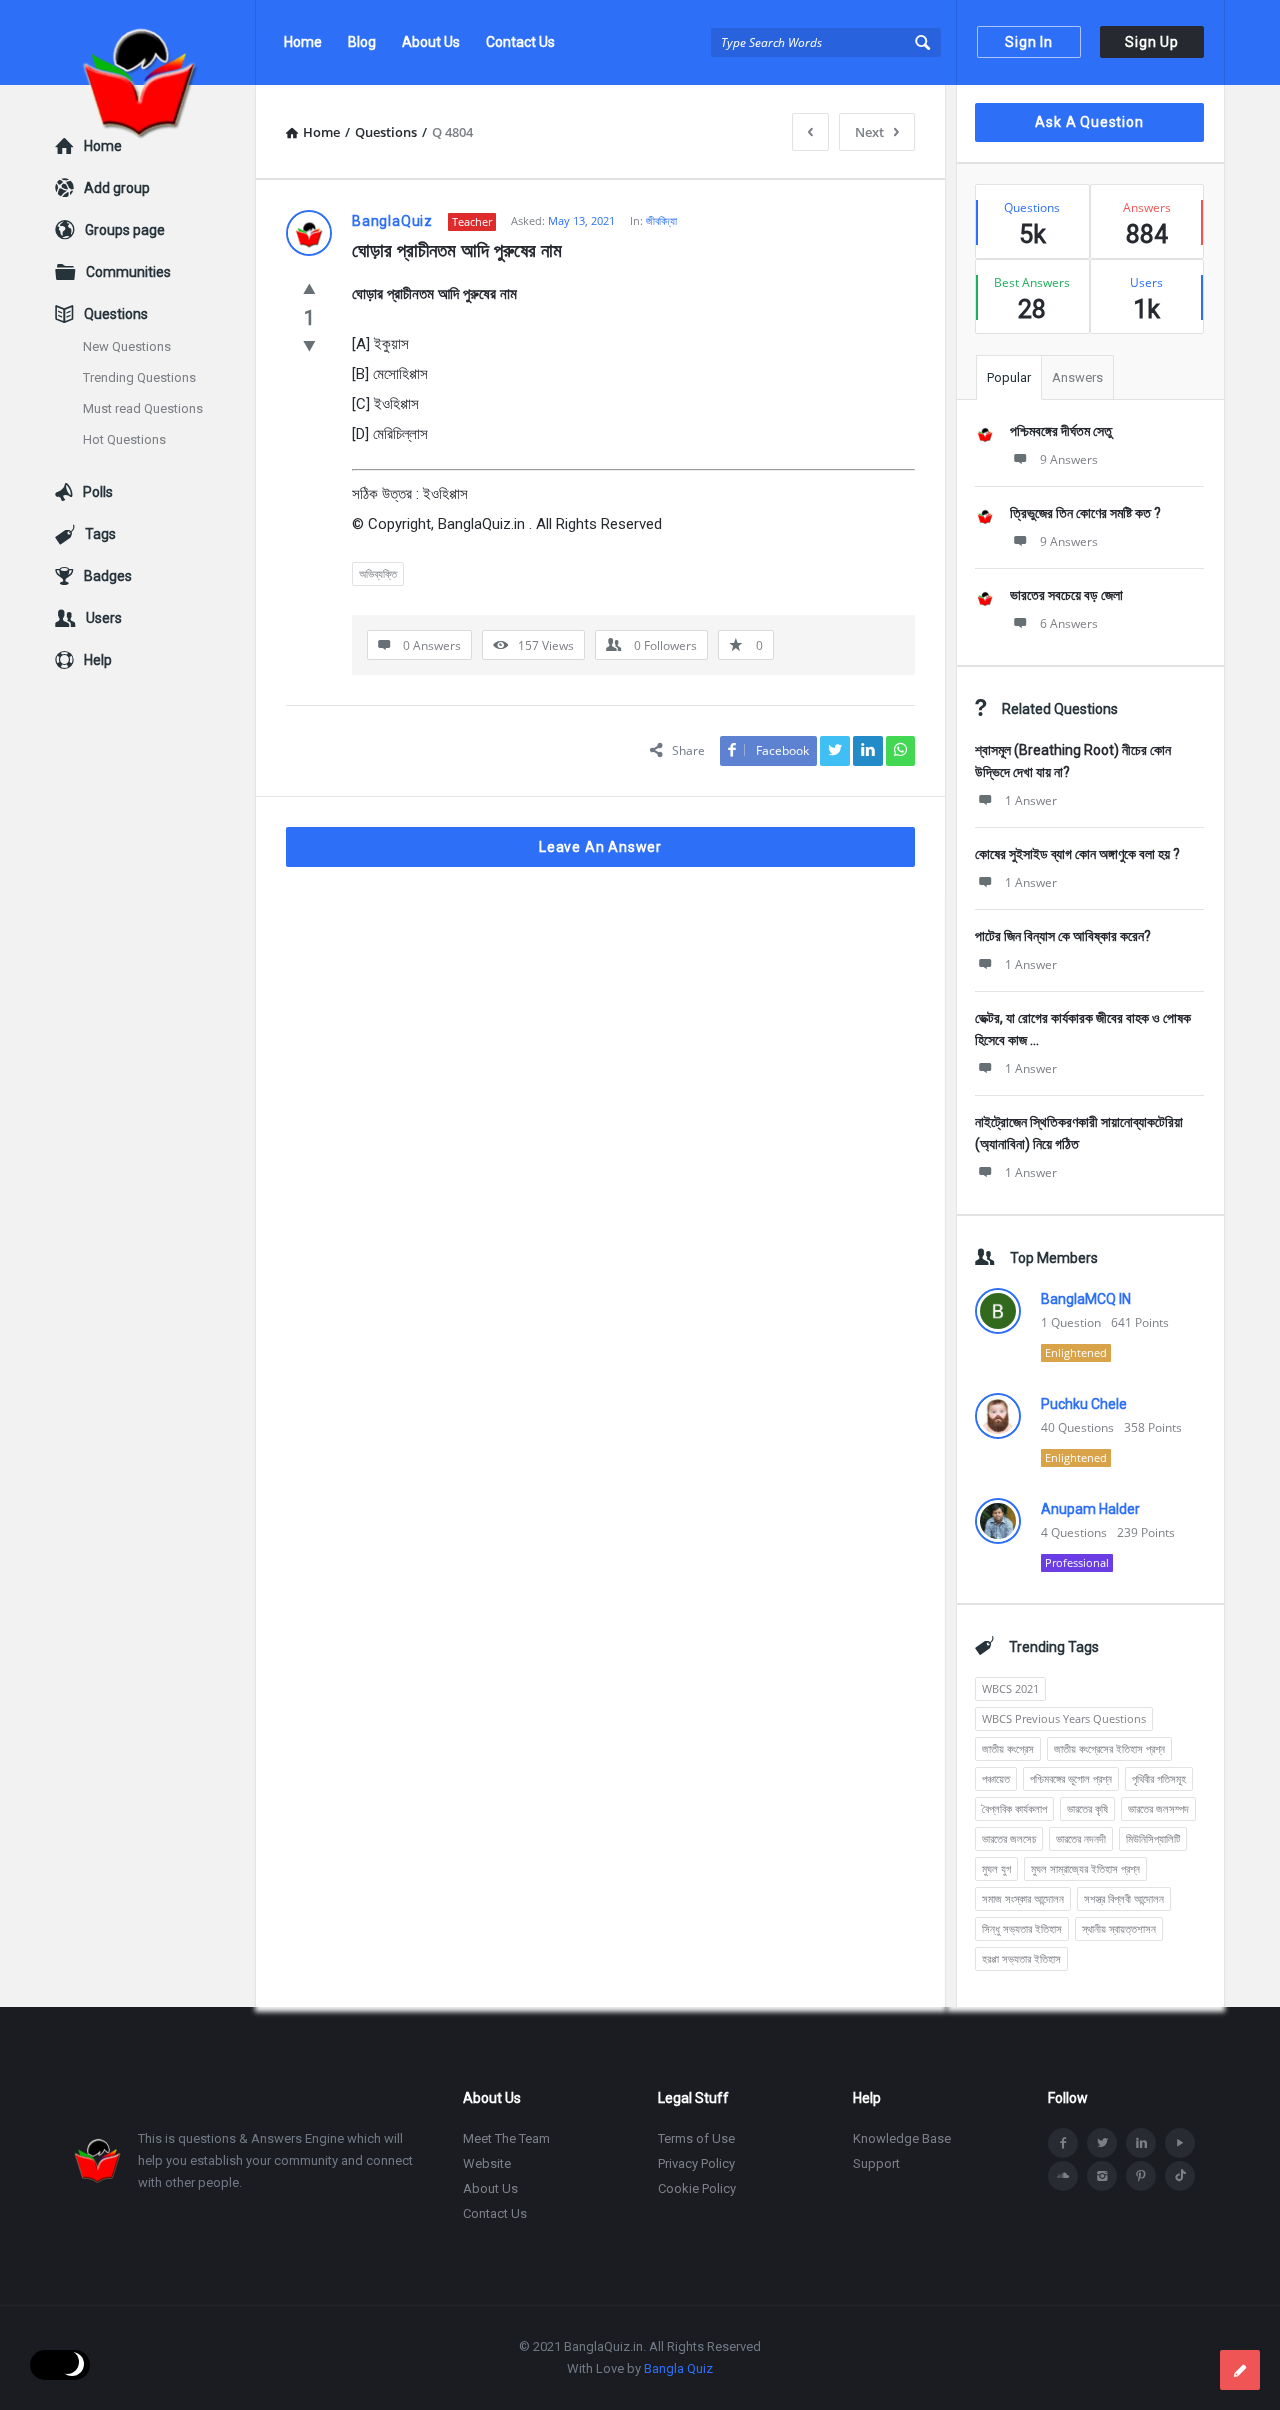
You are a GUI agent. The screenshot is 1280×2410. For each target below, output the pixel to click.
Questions (116, 314)
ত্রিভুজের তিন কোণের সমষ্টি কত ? (1085, 513)
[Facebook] (1063, 2143)
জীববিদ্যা (661, 220)
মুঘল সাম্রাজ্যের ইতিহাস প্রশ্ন (1085, 1868)
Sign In (1029, 42)
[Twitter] (1102, 2143)
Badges (108, 576)
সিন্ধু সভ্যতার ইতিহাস (1022, 1928)
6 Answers (1069, 623)
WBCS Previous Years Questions (1064, 1718)
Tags (100, 534)
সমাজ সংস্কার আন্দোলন (1023, 1898)
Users (104, 618)
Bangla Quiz (678, 2368)
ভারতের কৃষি (1087, 1808)
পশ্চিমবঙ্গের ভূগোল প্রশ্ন (1071, 1778)
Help (98, 660)
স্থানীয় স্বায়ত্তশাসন (1119, 1928)
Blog (362, 42)
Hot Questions (124, 439)
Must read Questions (143, 408)
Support (876, 2163)
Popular (1009, 377)
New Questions (127, 346)
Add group (117, 188)
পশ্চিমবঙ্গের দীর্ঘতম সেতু (1061, 431)
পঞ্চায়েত (996, 1778)
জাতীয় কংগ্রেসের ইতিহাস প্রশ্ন (1109, 1748)
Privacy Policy (696, 2163)
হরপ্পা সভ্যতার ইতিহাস (1021, 1958)
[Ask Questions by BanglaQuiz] (155, 42)
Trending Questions (139, 377)
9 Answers (1069, 459)
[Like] (309, 288)
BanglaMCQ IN (1086, 1299)
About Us (431, 42)
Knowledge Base (902, 2138)
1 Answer (1031, 800)
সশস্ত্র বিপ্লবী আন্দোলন (1124, 1898)
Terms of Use (696, 2138)
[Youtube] (1180, 2143)
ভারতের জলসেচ (1009, 1838)
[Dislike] (309, 345)
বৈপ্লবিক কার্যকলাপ (1014, 1808)
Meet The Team (506, 2138)
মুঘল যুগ (996, 1868)
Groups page (125, 230)
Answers (1077, 377)
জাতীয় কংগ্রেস (1008, 1748)
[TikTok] (1180, 2176)
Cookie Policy (697, 2188)
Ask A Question (1089, 122)
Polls (98, 492)
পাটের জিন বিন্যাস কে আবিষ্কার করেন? (1063, 936)
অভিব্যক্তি (378, 573)
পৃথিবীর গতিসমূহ (1159, 1778)
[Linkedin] (1141, 2143)
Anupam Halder (1090, 1509)
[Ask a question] (1240, 2370)
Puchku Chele (1084, 1404)
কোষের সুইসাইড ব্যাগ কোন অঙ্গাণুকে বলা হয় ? (1077, 854)
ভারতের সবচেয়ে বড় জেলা (1066, 595)
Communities (128, 272)
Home (303, 42)
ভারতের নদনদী (1081, 1838)
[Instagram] (1102, 2176)
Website (487, 2163)
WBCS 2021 (1010, 1688)
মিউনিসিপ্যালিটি (1153, 1838)
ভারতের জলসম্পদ (1158, 1808)
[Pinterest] (1141, 2176)
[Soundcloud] (1063, 2176)
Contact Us (520, 42)
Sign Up (1152, 42)
